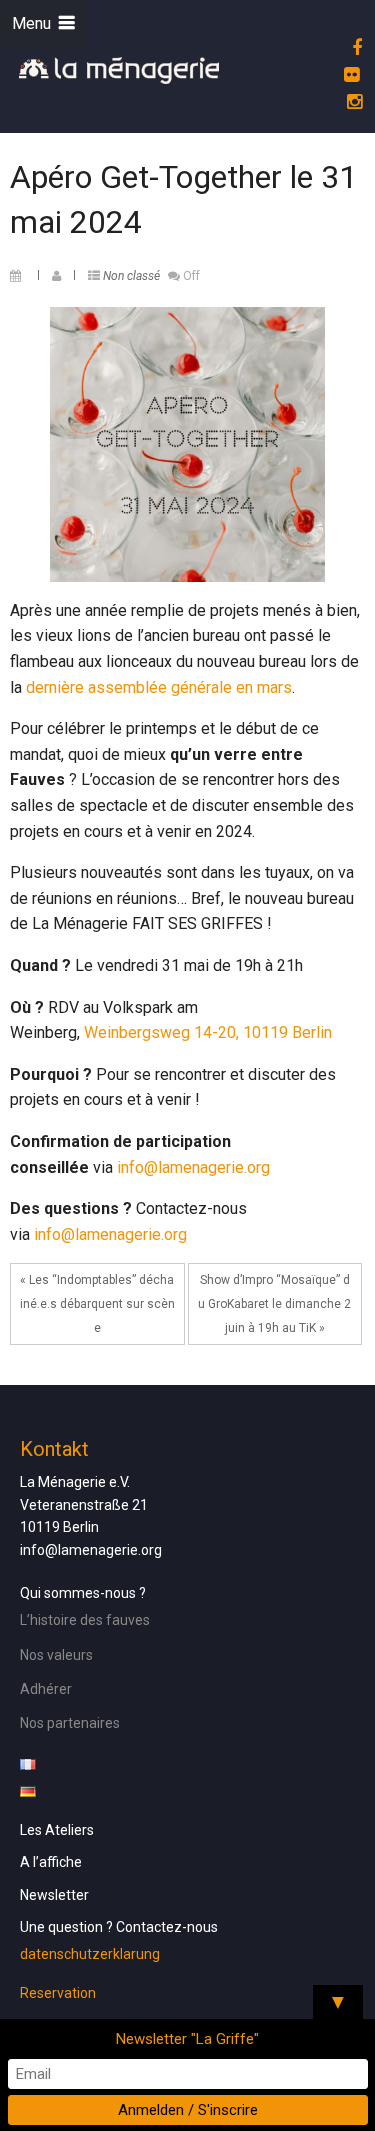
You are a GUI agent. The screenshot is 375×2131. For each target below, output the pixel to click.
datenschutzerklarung (90, 1954)
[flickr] (348, 74)
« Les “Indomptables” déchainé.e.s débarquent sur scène (97, 1304)
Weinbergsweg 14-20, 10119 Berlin (208, 1032)
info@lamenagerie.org (193, 1167)
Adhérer (46, 1689)
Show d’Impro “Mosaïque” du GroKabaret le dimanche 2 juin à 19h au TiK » (274, 1304)
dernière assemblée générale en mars (159, 687)
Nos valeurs (56, 1655)
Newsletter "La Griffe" (187, 2039)
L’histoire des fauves (85, 1620)
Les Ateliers (57, 1830)
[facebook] (354, 47)
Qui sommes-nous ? (83, 1593)
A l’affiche (51, 1862)
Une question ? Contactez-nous (119, 1927)
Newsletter (54, 1895)
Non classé (131, 276)
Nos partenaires (70, 1723)
